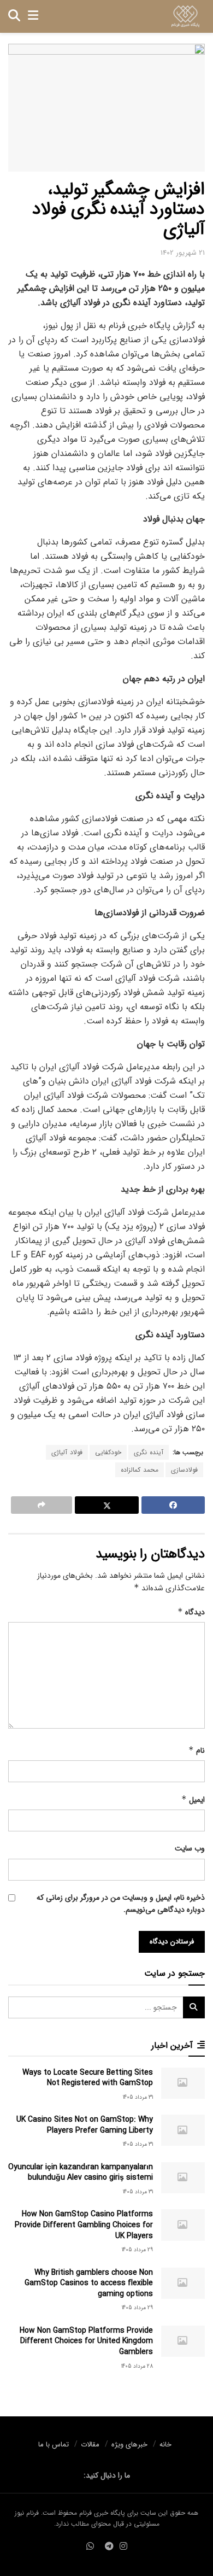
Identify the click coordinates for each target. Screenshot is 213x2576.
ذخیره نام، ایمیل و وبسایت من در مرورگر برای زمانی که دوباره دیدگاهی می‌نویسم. (121, 1904)
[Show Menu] (33, 16)
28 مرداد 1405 (137, 2366)
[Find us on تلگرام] (109, 2547)
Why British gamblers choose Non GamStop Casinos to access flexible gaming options (89, 2283)
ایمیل (193, 1800)
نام (197, 1750)
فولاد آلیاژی (67, 1452)
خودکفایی (108, 1452)
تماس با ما (54, 2445)
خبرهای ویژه (129, 2445)
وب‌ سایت (190, 1848)
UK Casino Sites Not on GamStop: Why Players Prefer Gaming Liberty (85, 2125)
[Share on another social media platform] (42, 1505)
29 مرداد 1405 (137, 2250)
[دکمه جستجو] (14, 16)
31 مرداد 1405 (138, 2097)
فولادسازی (184, 1470)
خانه (165, 2445)
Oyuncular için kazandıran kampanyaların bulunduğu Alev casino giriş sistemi (81, 2173)
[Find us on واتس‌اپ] (90, 2547)
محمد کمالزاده (140, 1470)
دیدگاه (191, 1612)
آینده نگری (149, 1452)
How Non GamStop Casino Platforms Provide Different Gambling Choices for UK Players (84, 2225)
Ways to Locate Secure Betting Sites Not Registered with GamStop (88, 2078)
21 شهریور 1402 (183, 253)
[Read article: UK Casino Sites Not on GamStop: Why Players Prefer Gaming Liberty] (183, 2130)
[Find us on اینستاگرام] (123, 2547)
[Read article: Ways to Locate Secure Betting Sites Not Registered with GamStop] (183, 2083)
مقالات (90, 2445)
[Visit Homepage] (185, 16)
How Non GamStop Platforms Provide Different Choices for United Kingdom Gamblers (86, 2341)
